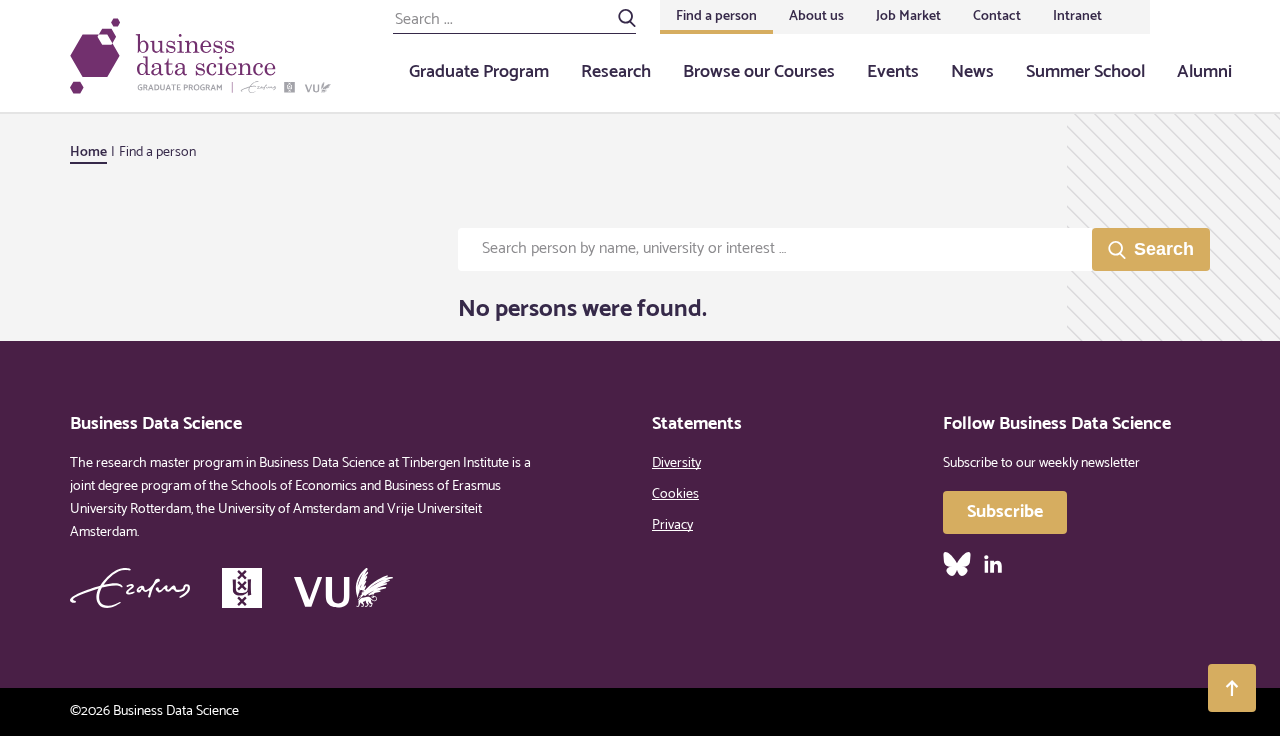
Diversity (676, 463)
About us (816, 16)
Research (616, 72)
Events (893, 72)
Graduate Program (479, 72)
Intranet (1077, 16)
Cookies (675, 494)
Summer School (1085, 72)
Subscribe (1005, 512)
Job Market (908, 16)
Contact (997, 16)
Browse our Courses (759, 72)
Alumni (1204, 72)
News (972, 72)
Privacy (672, 525)
